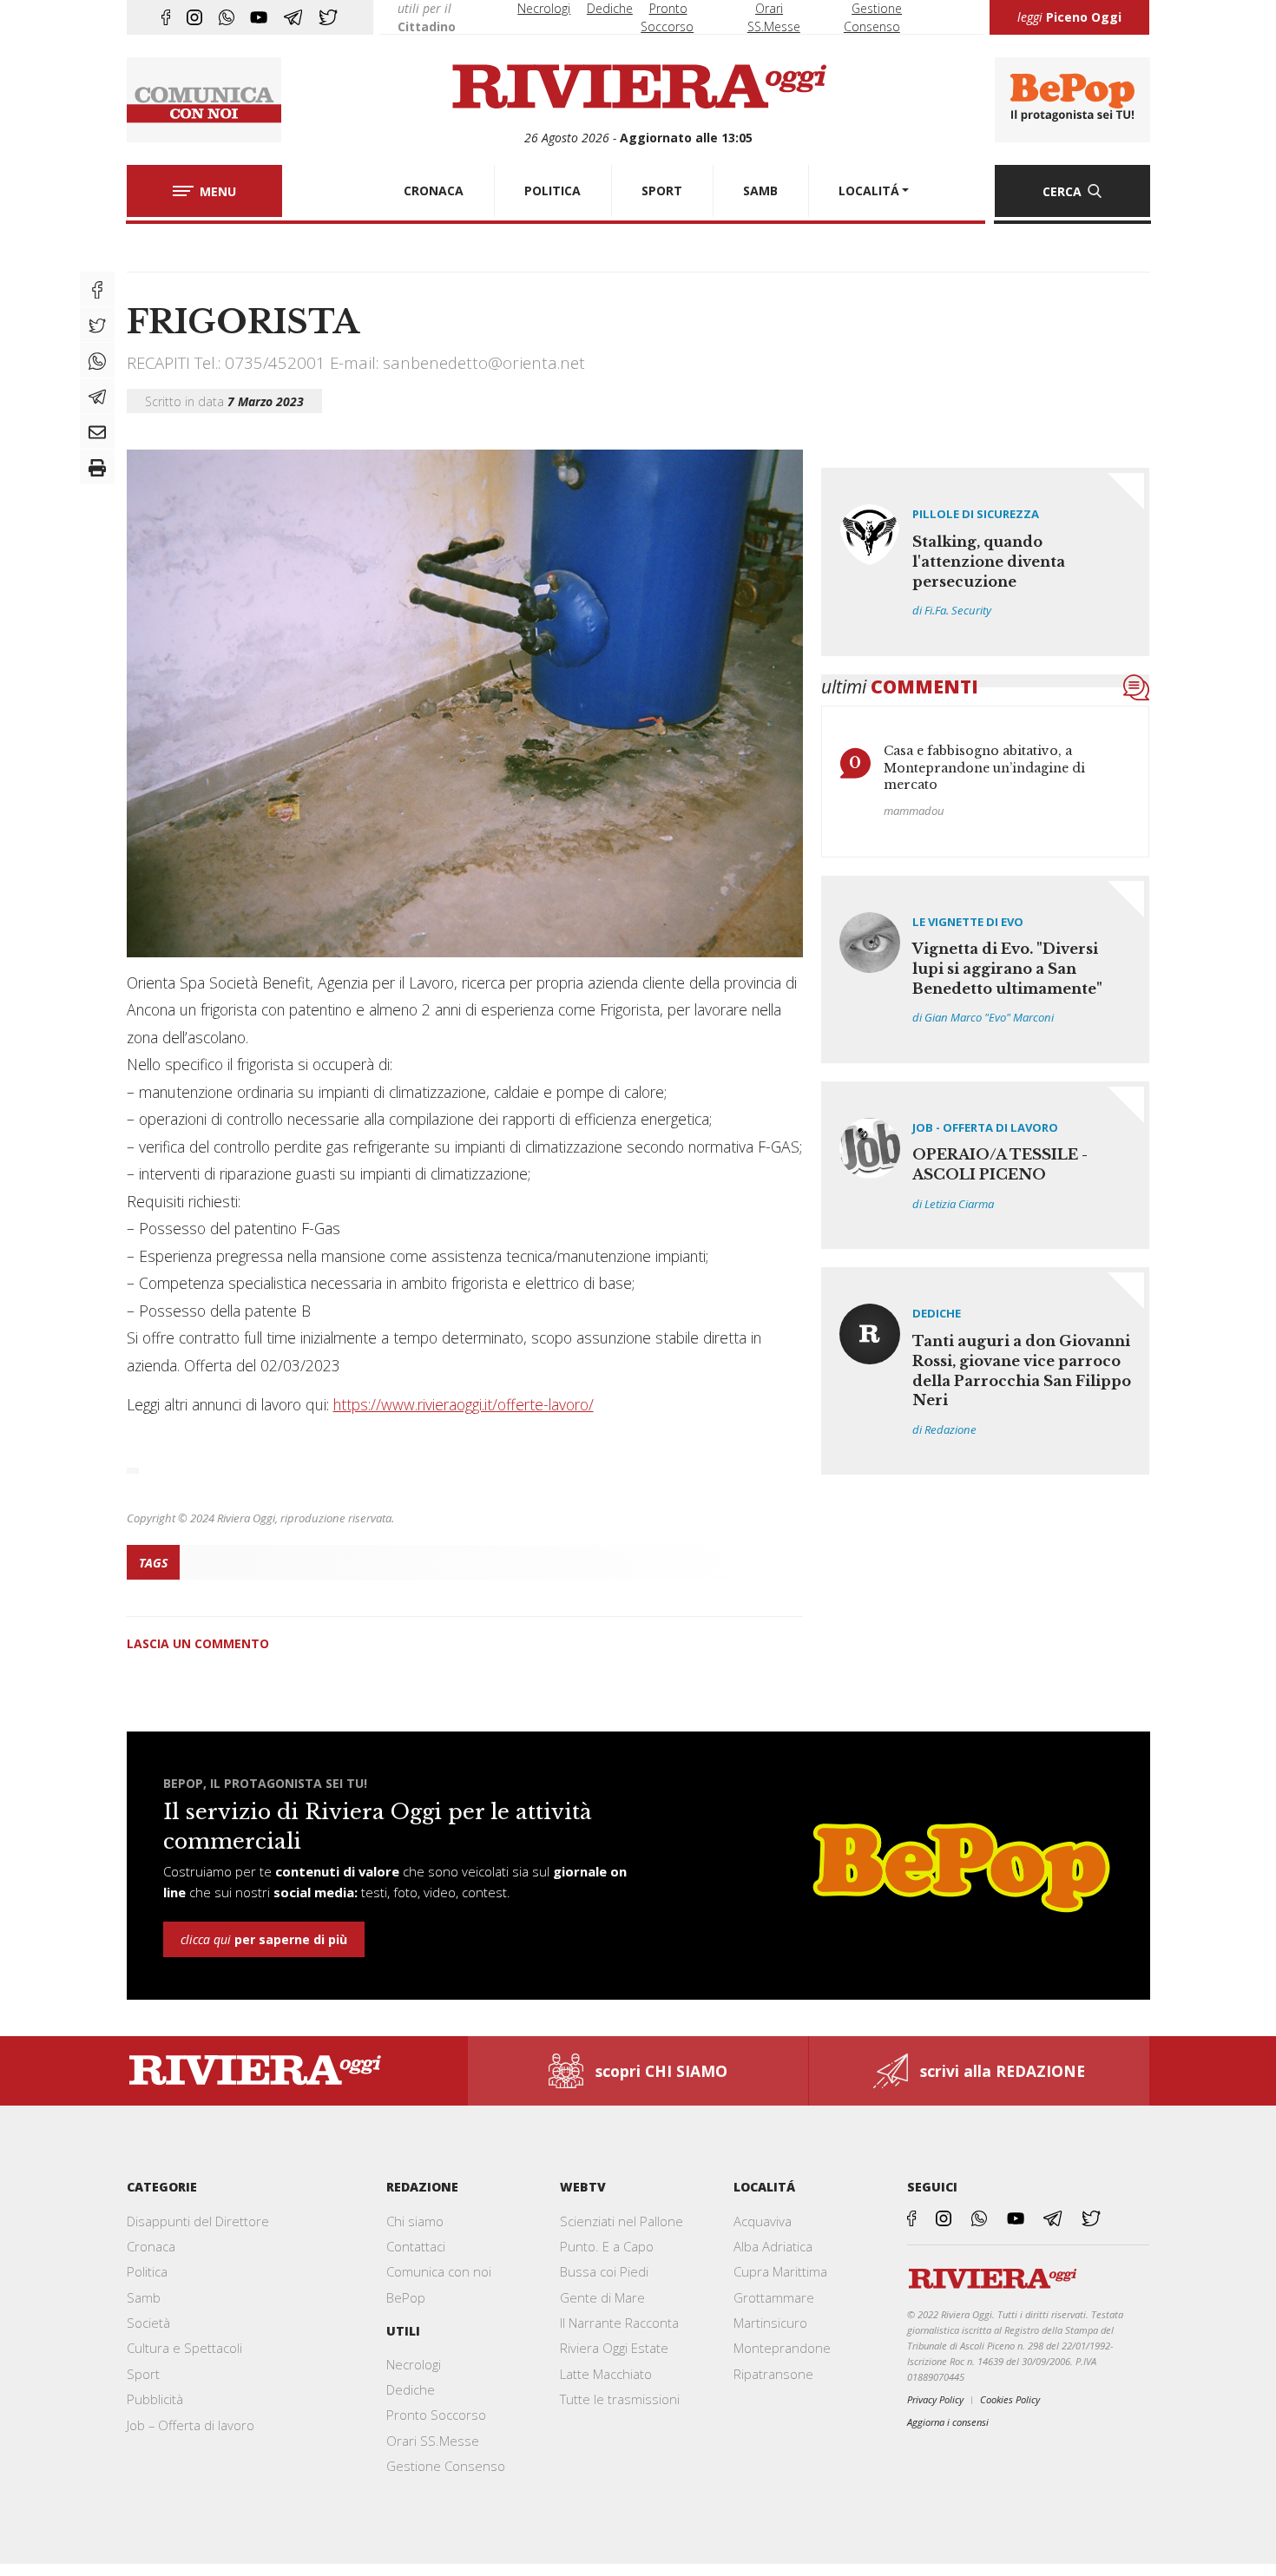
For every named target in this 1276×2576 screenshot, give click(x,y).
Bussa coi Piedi (604, 2271)
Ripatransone (773, 2374)
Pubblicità (155, 2399)
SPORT (662, 191)
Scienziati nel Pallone (622, 2221)
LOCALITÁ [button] (869, 191)
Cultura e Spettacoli (184, 2348)
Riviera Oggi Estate (614, 2348)
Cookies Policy (1010, 2399)
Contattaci (416, 2246)
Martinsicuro (770, 2323)
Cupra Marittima (780, 2271)
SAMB (760, 191)
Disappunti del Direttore (198, 2221)
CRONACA (434, 191)
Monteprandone (782, 2348)
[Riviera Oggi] (638, 88)
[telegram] (293, 17)
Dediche (610, 8)
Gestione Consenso (446, 2466)
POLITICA (552, 191)
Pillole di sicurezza (976, 514)
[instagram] (194, 17)
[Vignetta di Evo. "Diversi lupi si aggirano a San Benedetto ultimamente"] (986, 969)
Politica (147, 2271)
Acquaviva (763, 2221)
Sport (143, 2374)
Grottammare (774, 2297)
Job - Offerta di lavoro (985, 1127)
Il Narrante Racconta (619, 2323)
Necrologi (544, 8)
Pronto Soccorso (436, 2415)
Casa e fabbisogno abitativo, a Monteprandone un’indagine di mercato (984, 768)
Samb (144, 2297)
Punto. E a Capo (607, 2246)
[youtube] (259, 17)
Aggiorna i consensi (948, 2422)
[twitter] (328, 17)
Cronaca (151, 2246)
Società (148, 2323)
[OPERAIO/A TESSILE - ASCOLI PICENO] (986, 1165)
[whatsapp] (227, 17)
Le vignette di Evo (968, 922)
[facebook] (166, 17)
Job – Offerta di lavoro (191, 2425)
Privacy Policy (935, 2399)
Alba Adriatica (773, 2246)
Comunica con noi (439, 2271)
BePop (406, 2297)
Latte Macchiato (606, 2374)
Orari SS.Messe (433, 2441)
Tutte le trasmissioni (620, 2399)
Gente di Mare (602, 2297)
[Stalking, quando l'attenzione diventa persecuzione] (986, 562)
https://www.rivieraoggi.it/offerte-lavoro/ (464, 1404)
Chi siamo (415, 2221)
